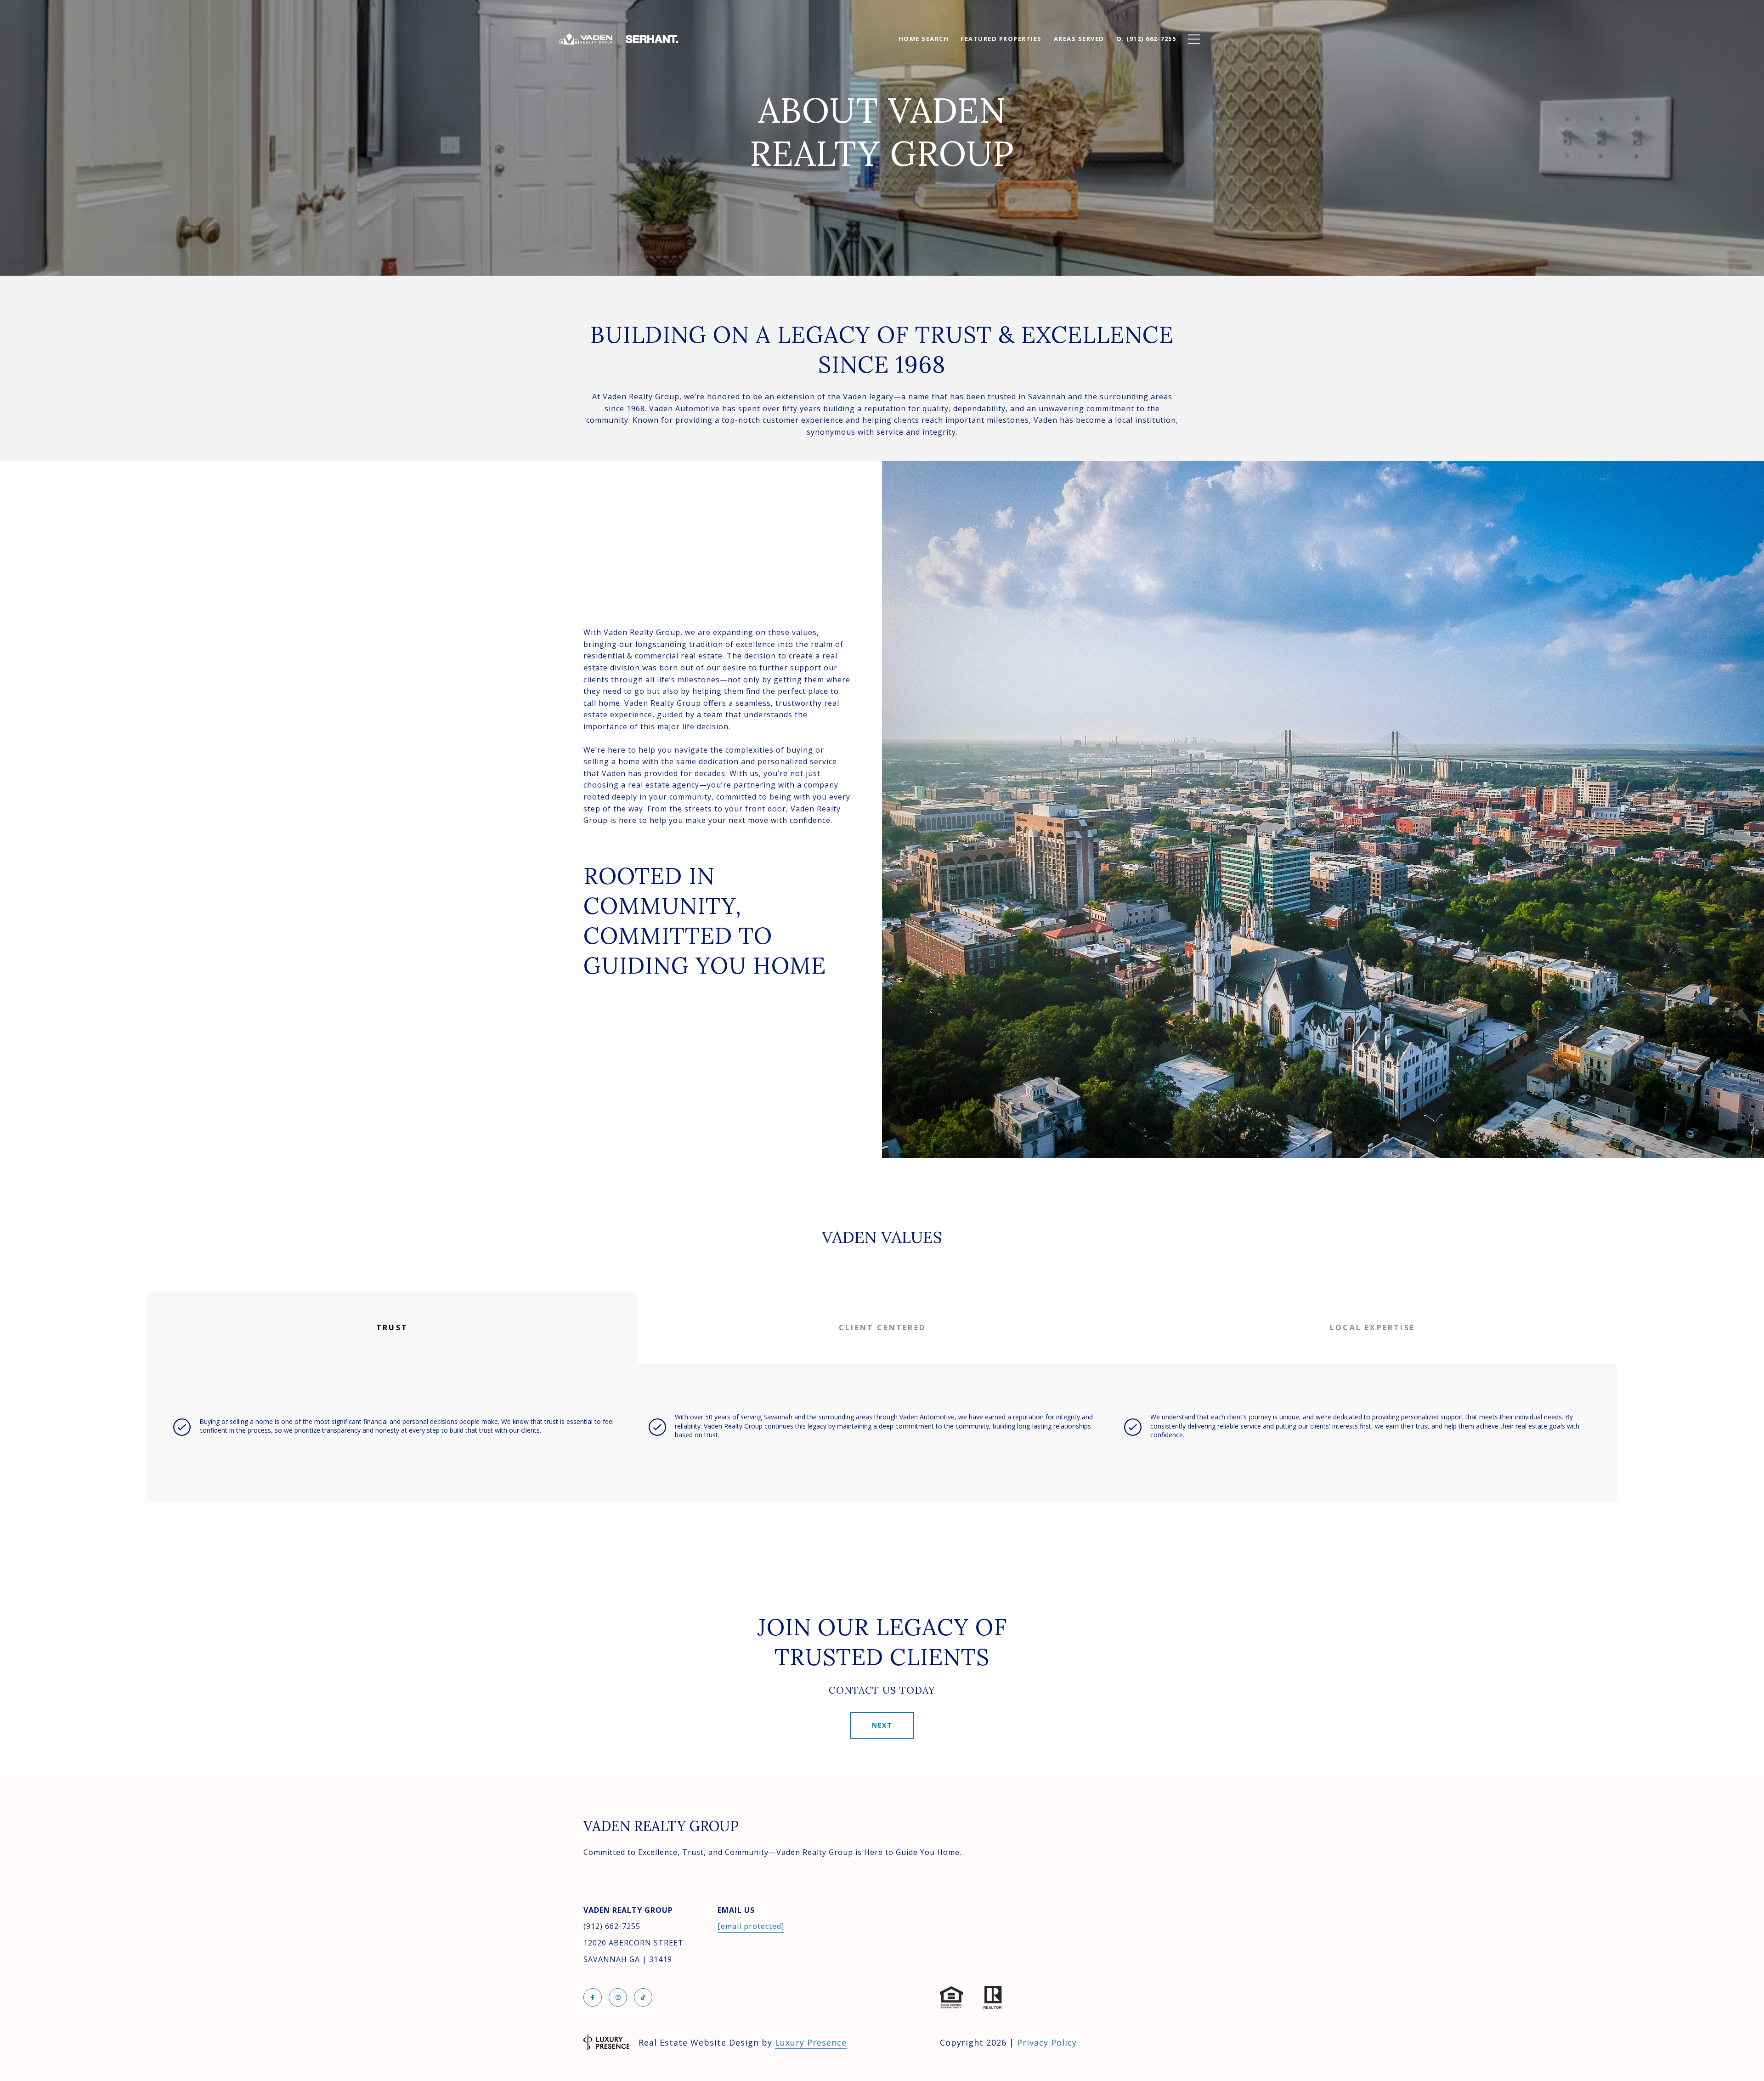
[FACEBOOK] (593, 1997)
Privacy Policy (1047, 2042)
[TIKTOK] (643, 1997)
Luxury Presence (811, 2042)
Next (882, 1725)
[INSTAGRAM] (618, 1997)
